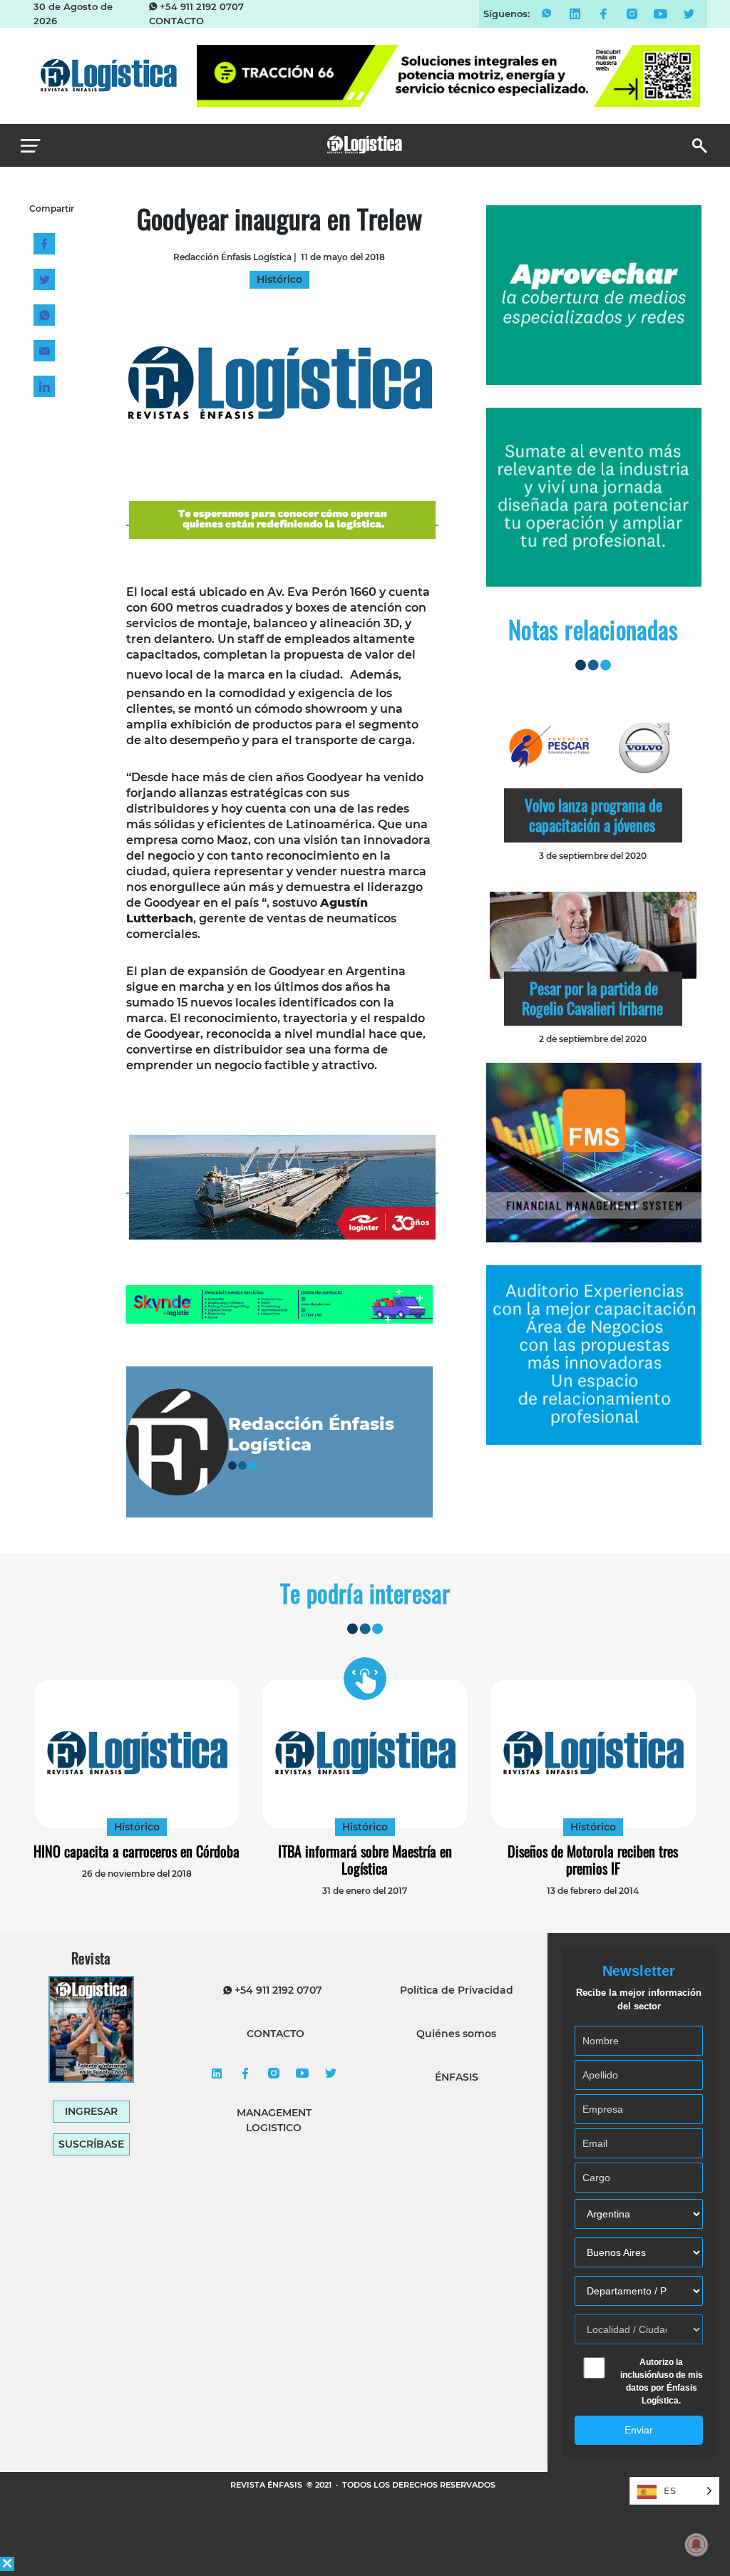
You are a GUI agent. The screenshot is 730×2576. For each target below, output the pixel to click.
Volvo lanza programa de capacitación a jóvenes (593, 815)
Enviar (639, 2430)
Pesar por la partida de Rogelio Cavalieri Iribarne (592, 998)
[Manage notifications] (696, 2545)
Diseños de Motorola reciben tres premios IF (593, 1860)
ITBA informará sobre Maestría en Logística (365, 1860)
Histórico (137, 1827)
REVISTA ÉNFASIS (267, 2485)
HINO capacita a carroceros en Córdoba (137, 1851)
